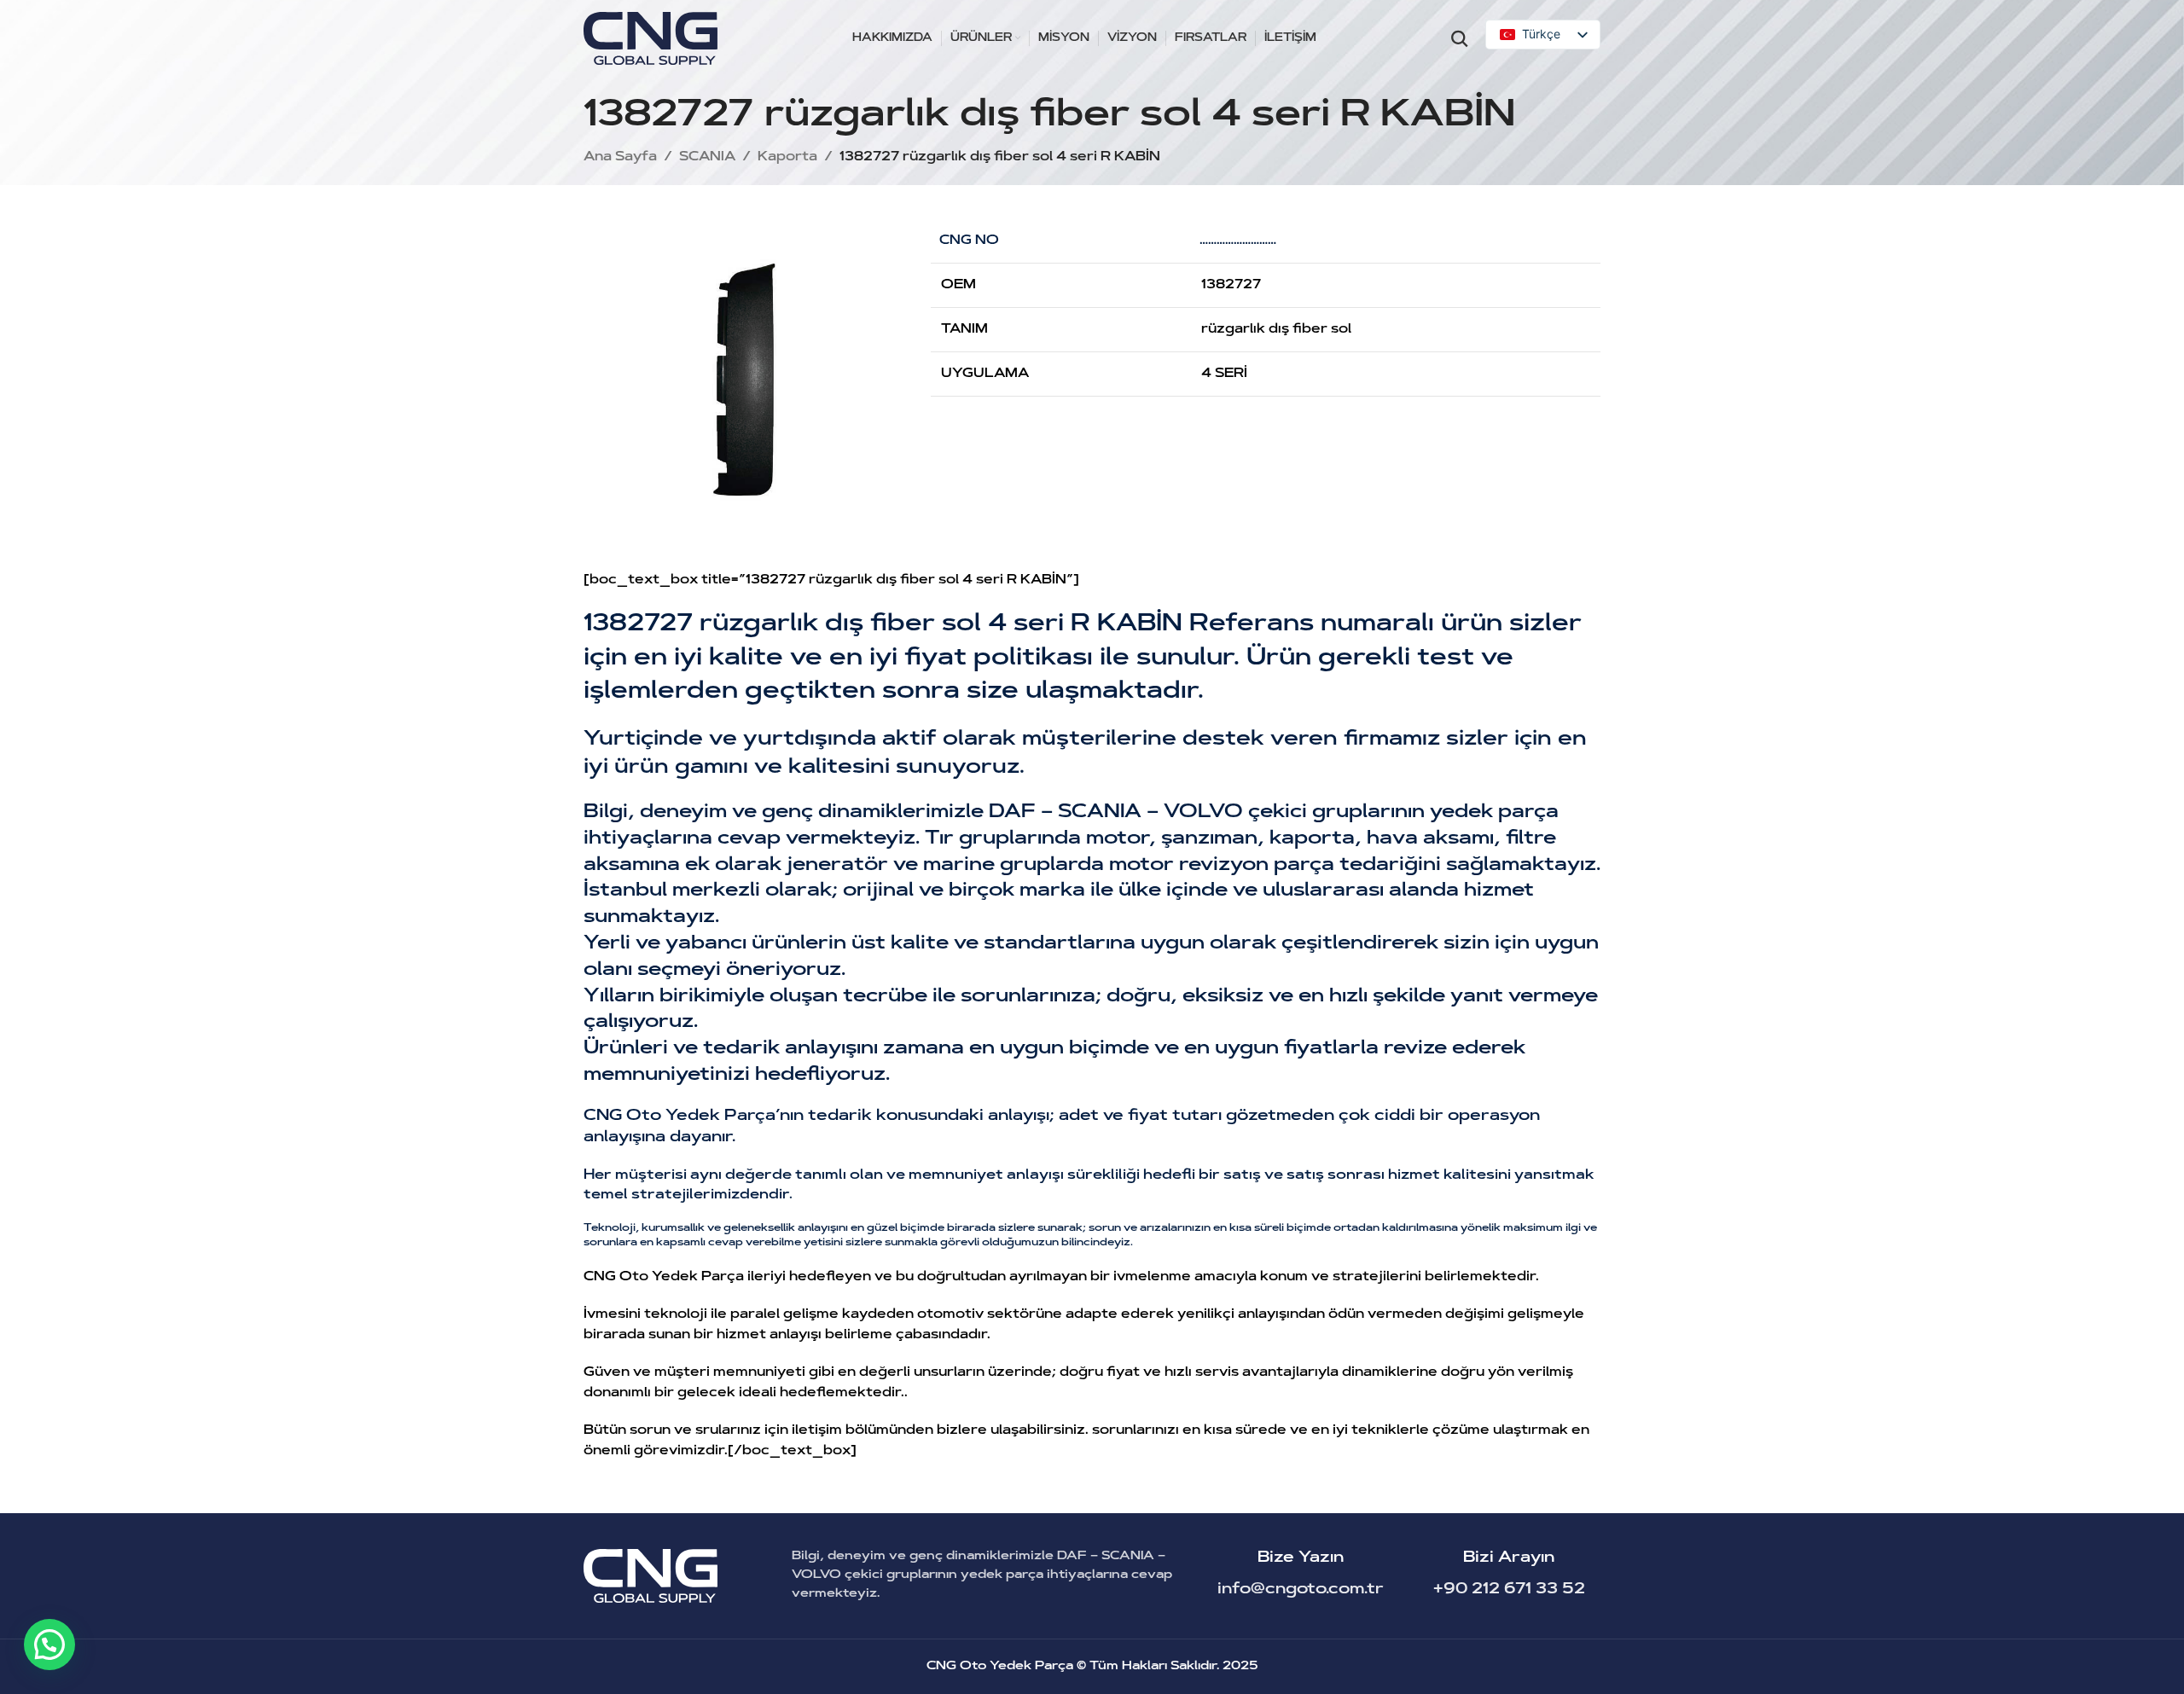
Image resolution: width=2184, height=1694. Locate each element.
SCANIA (707, 157)
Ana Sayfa (620, 157)
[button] (49, 1645)
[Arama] (1460, 38)
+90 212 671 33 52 (1509, 1590)
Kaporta (787, 157)
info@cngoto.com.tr (1301, 1590)
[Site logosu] (651, 39)
